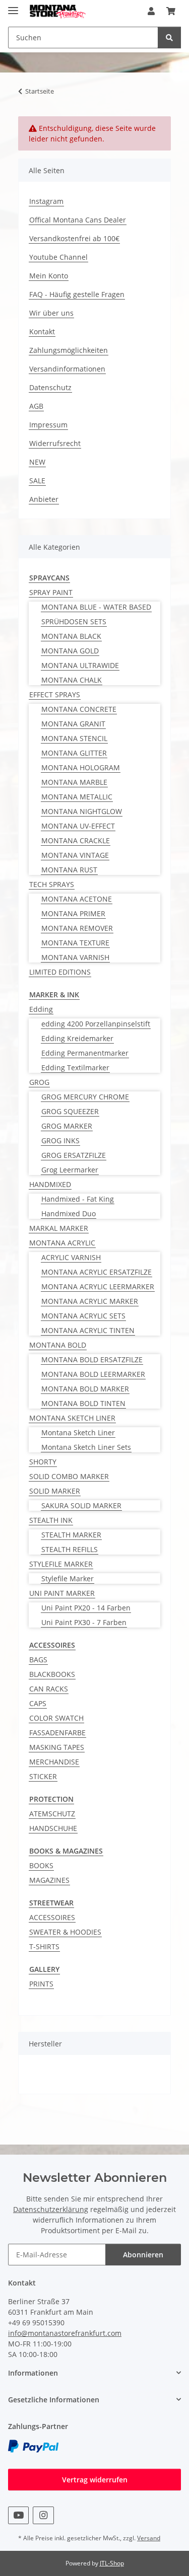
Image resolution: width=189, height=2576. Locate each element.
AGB (36, 406)
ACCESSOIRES (52, 1917)
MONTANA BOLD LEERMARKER (93, 1374)
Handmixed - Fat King (78, 1199)
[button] (151, 11)
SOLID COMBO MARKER (69, 1476)
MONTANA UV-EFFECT (78, 826)
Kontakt (42, 332)
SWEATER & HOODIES (65, 1932)
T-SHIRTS (44, 1946)
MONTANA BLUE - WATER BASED (96, 607)
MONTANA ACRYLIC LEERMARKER (98, 1286)
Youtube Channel (58, 257)
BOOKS (41, 1865)
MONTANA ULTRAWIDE (80, 665)
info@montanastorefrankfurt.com (65, 2333)
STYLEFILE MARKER (61, 1564)
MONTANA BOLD (58, 1345)
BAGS (38, 1660)
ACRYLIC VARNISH (71, 1257)
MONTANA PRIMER (73, 913)
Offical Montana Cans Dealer (78, 220)
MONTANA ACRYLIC (62, 1243)
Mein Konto (49, 276)
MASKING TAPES (57, 1747)
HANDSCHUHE (53, 1828)
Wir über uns (51, 313)
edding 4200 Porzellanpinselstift (96, 1024)
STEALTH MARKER (71, 1535)
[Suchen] (169, 38)
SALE (37, 481)
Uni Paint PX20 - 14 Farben (86, 1608)
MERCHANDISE (54, 1762)
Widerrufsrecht (55, 443)
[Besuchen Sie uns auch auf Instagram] (43, 2515)
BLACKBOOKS (52, 1674)
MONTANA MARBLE (74, 782)
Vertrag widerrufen (95, 2480)
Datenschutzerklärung (51, 2209)
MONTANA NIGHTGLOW (82, 811)
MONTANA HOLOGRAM (81, 767)
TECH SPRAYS (52, 884)
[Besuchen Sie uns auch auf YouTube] (18, 2515)
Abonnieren (143, 2255)
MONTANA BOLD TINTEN (83, 1403)
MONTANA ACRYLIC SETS (83, 1316)
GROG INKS (60, 1140)
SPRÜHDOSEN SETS (74, 621)
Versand (149, 2538)
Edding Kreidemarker (77, 1038)
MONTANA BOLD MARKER (85, 1389)
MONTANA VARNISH (75, 957)
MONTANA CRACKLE (76, 840)
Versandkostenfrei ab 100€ (74, 238)
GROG (39, 1082)
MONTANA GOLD (70, 651)
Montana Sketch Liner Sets (86, 1447)
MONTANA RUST (69, 870)
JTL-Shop (112, 2563)
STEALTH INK (51, 1520)
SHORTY (43, 1462)
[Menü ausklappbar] (13, 6)
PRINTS (41, 1984)
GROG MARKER (67, 1126)
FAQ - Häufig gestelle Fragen (77, 294)
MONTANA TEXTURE (75, 943)
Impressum (48, 425)
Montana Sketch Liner (78, 1432)
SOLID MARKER (55, 1491)
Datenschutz (50, 387)
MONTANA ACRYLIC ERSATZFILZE (97, 1272)
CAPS (38, 1703)
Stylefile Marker (68, 1578)
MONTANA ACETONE (77, 899)
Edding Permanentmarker (85, 1053)
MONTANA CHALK (72, 680)
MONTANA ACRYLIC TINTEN (88, 1330)
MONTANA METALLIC (77, 797)
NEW (37, 462)
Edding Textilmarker (75, 1068)
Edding (41, 1009)
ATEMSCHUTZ (52, 1814)
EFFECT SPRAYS (55, 694)
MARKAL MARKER (59, 1228)
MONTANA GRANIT (73, 724)
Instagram (46, 201)
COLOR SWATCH (56, 1718)
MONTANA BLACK (71, 636)
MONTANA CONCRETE (79, 709)
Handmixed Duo (69, 1213)
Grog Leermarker (70, 1170)
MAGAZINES (49, 1880)
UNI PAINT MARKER (62, 1593)
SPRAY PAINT (51, 592)
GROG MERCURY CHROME (85, 1097)
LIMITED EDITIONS (60, 972)
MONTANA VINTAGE (75, 855)
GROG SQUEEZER (70, 1111)
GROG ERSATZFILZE (74, 1155)
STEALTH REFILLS (70, 1549)
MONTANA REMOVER (77, 928)
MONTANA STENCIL (74, 738)
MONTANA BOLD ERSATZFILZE (92, 1359)
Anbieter (44, 499)
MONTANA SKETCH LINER (72, 1418)
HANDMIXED (50, 1184)
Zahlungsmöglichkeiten (69, 350)
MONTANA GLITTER (74, 753)
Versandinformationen (67, 369)
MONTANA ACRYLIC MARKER (90, 1301)
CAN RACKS (49, 1689)
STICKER (43, 1776)
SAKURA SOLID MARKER (81, 1505)
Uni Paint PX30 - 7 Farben (84, 1622)
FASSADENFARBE (57, 1733)
